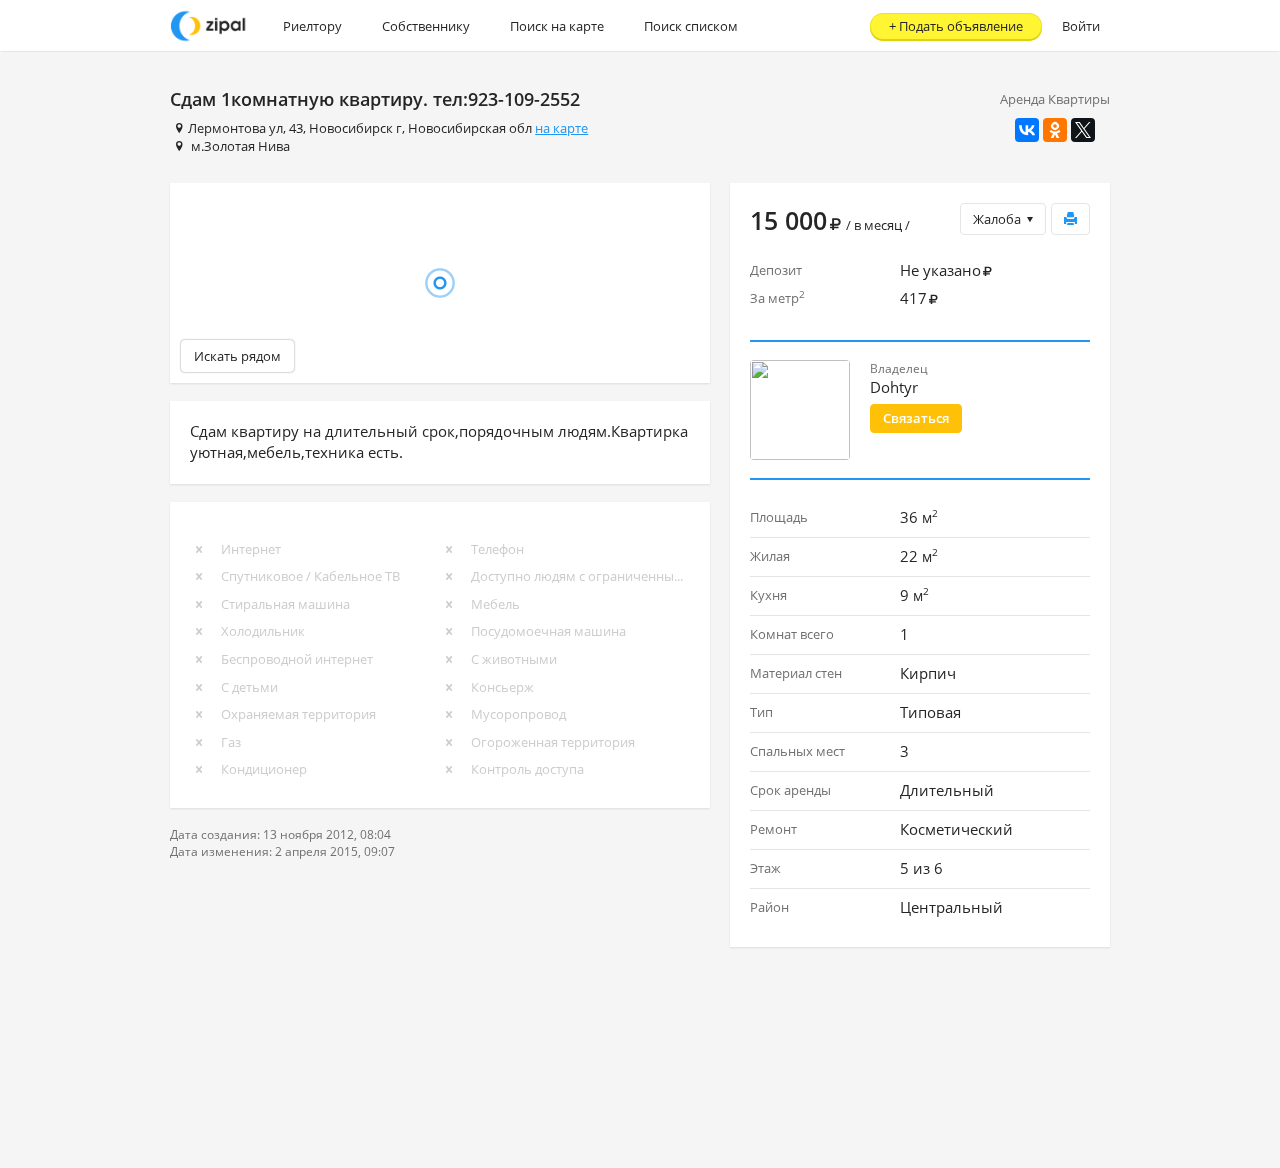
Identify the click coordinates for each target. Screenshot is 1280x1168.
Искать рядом (237, 356)
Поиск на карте (557, 26)
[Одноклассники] (1055, 130)
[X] (1083, 130)
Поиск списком (691, 26)
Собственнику (426, 26)
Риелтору (312, 26)
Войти (1081, 26)
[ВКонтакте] (1027, 130)
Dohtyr (894, 387)
